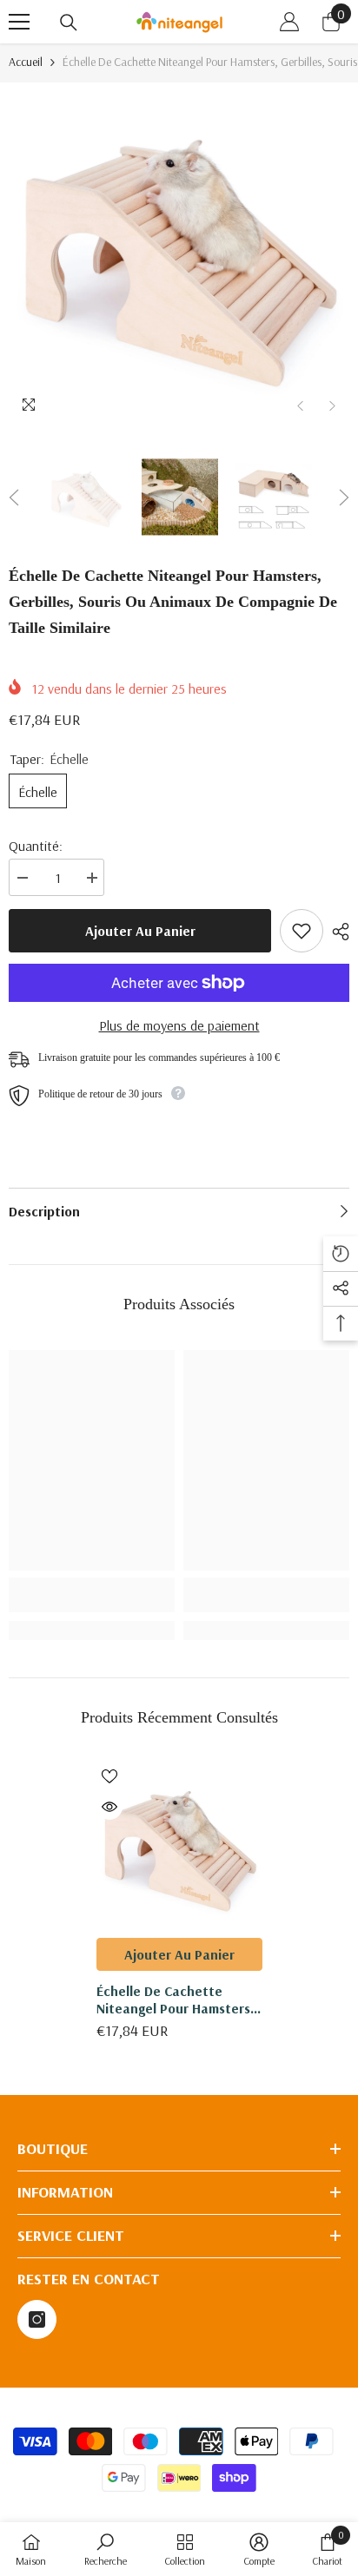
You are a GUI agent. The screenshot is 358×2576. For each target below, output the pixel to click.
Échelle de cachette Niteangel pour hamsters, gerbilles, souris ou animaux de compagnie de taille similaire (179, 2000)
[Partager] (336, 932)
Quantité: (36, 846)
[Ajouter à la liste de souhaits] (302, 931)
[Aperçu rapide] (109, 1807)
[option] (179, 253)
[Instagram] (37, 2319)
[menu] (19, 22)
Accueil (26, 62)
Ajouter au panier (140, 931)
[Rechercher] (69, 23)
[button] (300, 406)
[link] (92, 1595)
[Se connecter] (289, 22)
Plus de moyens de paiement (179, 1025)
